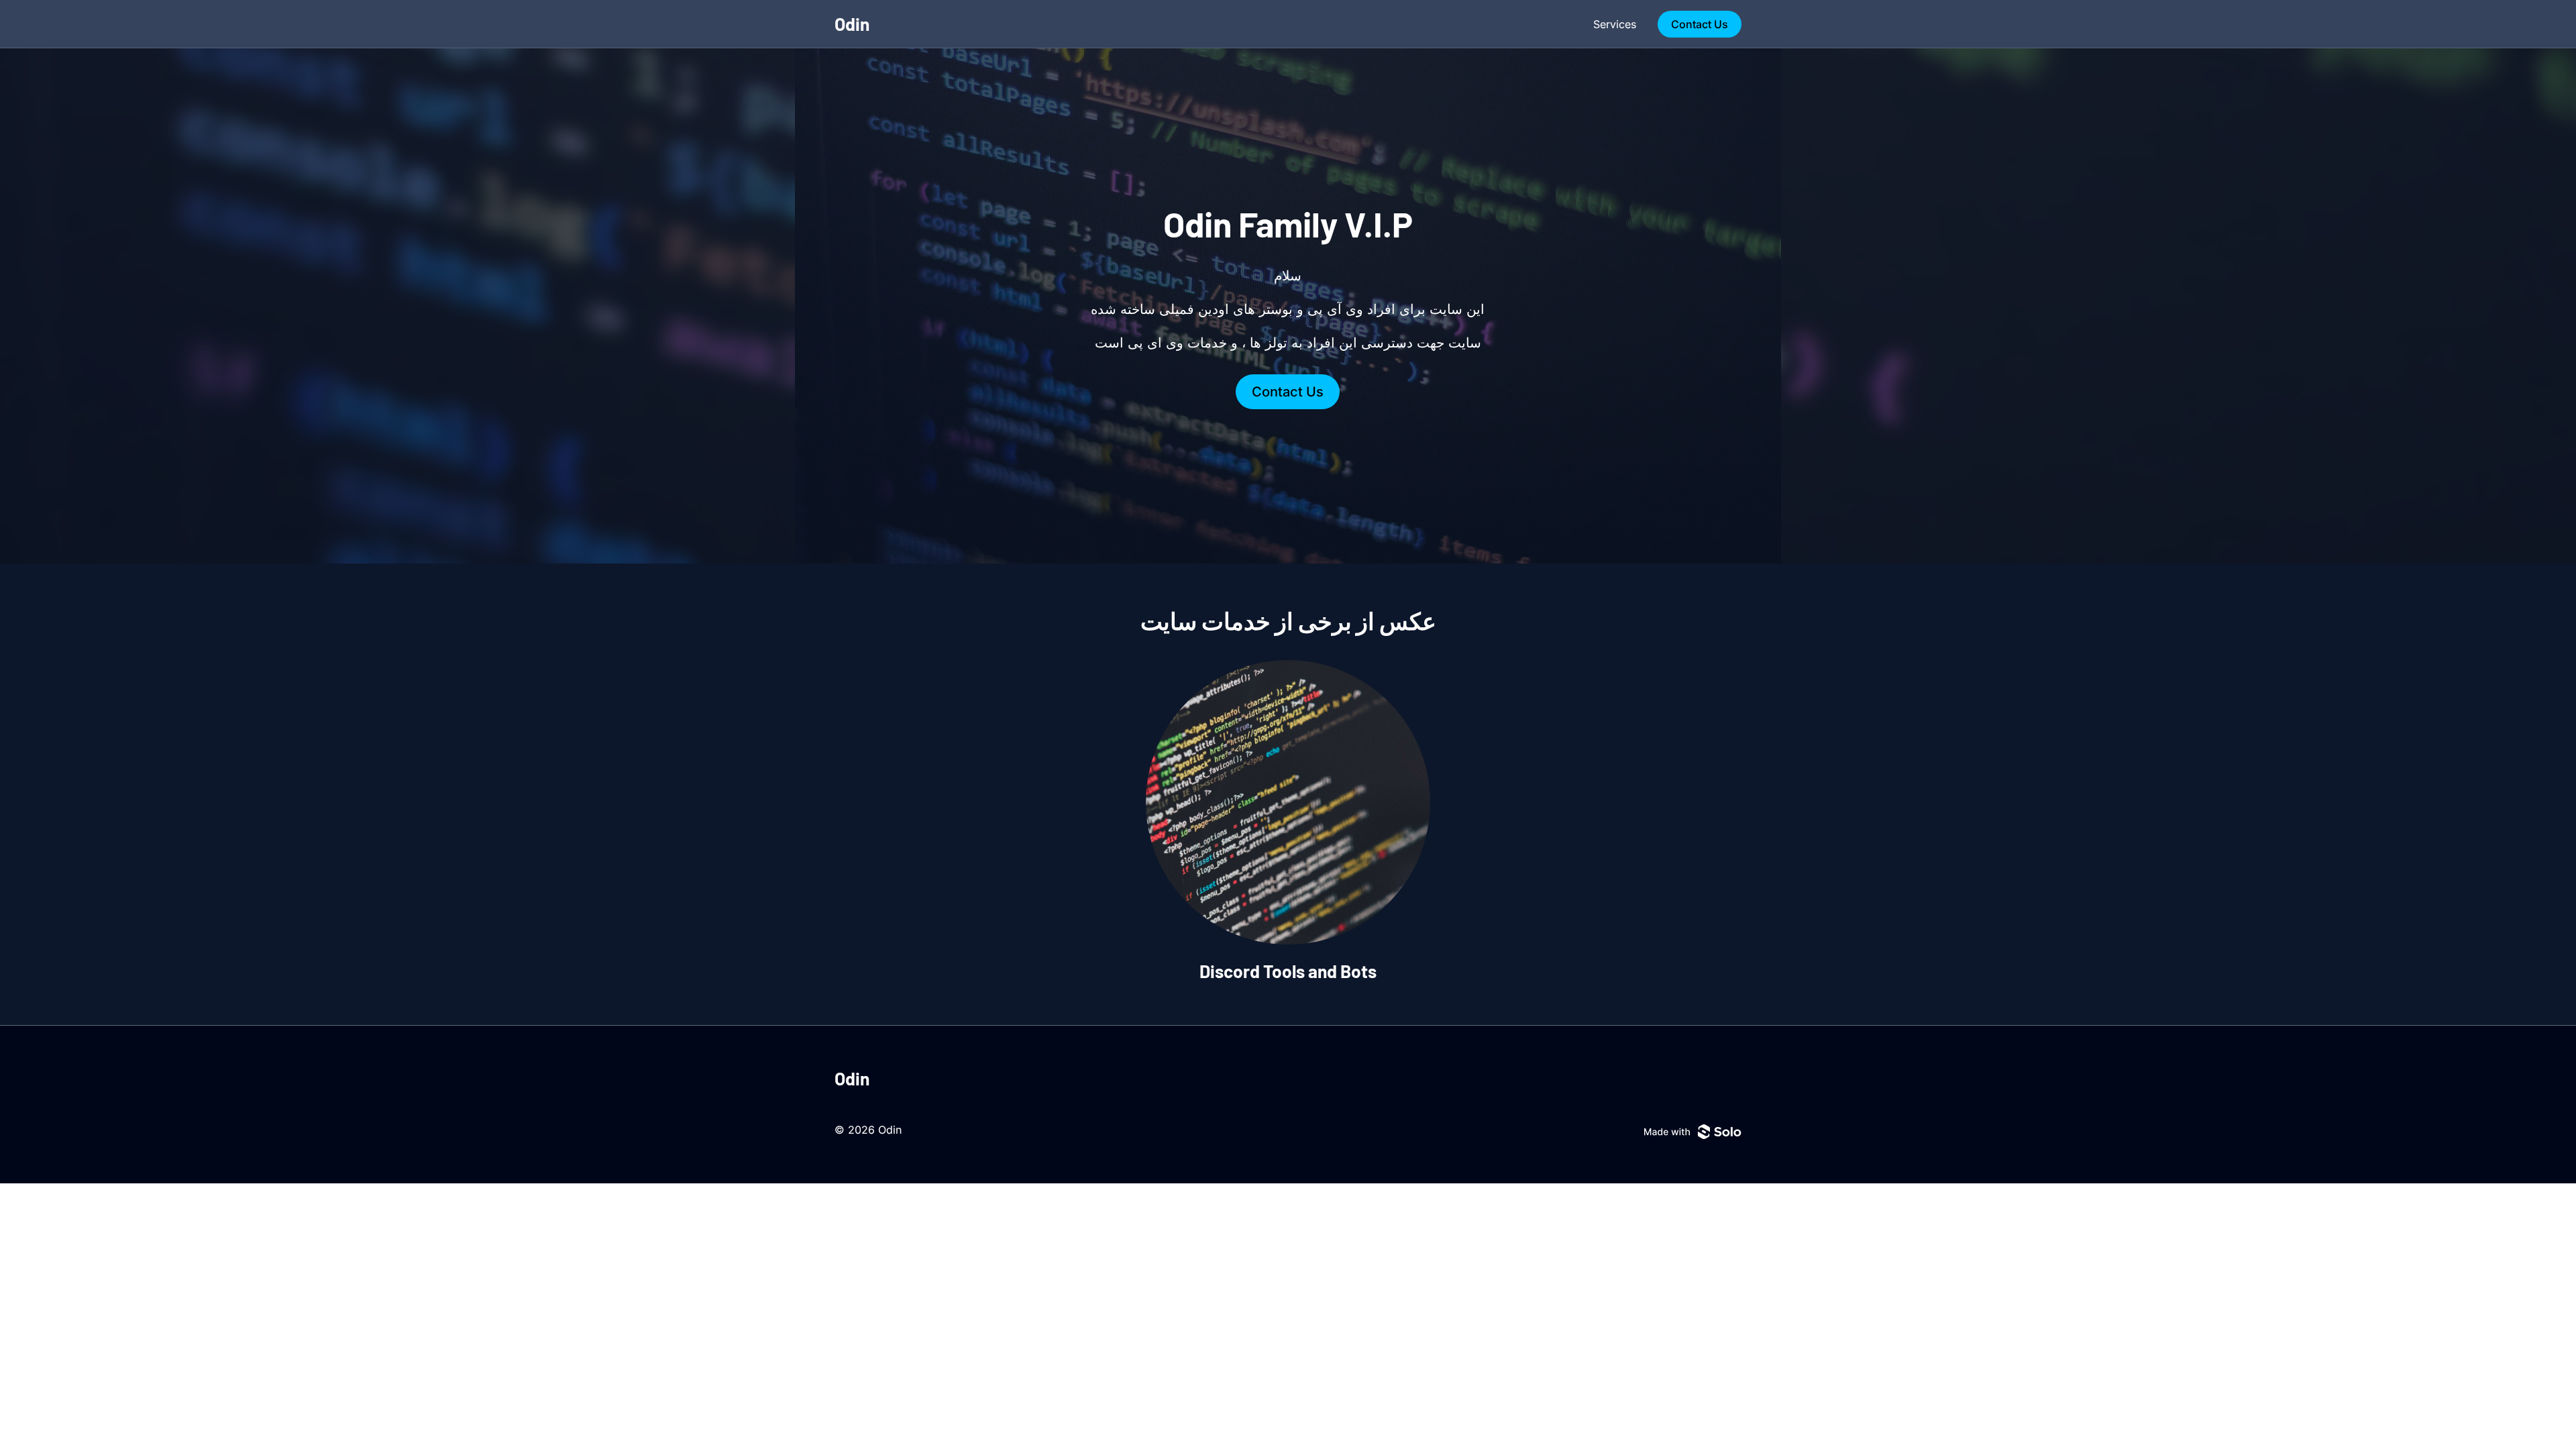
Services (1615, 24)
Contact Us (1700, 24)
